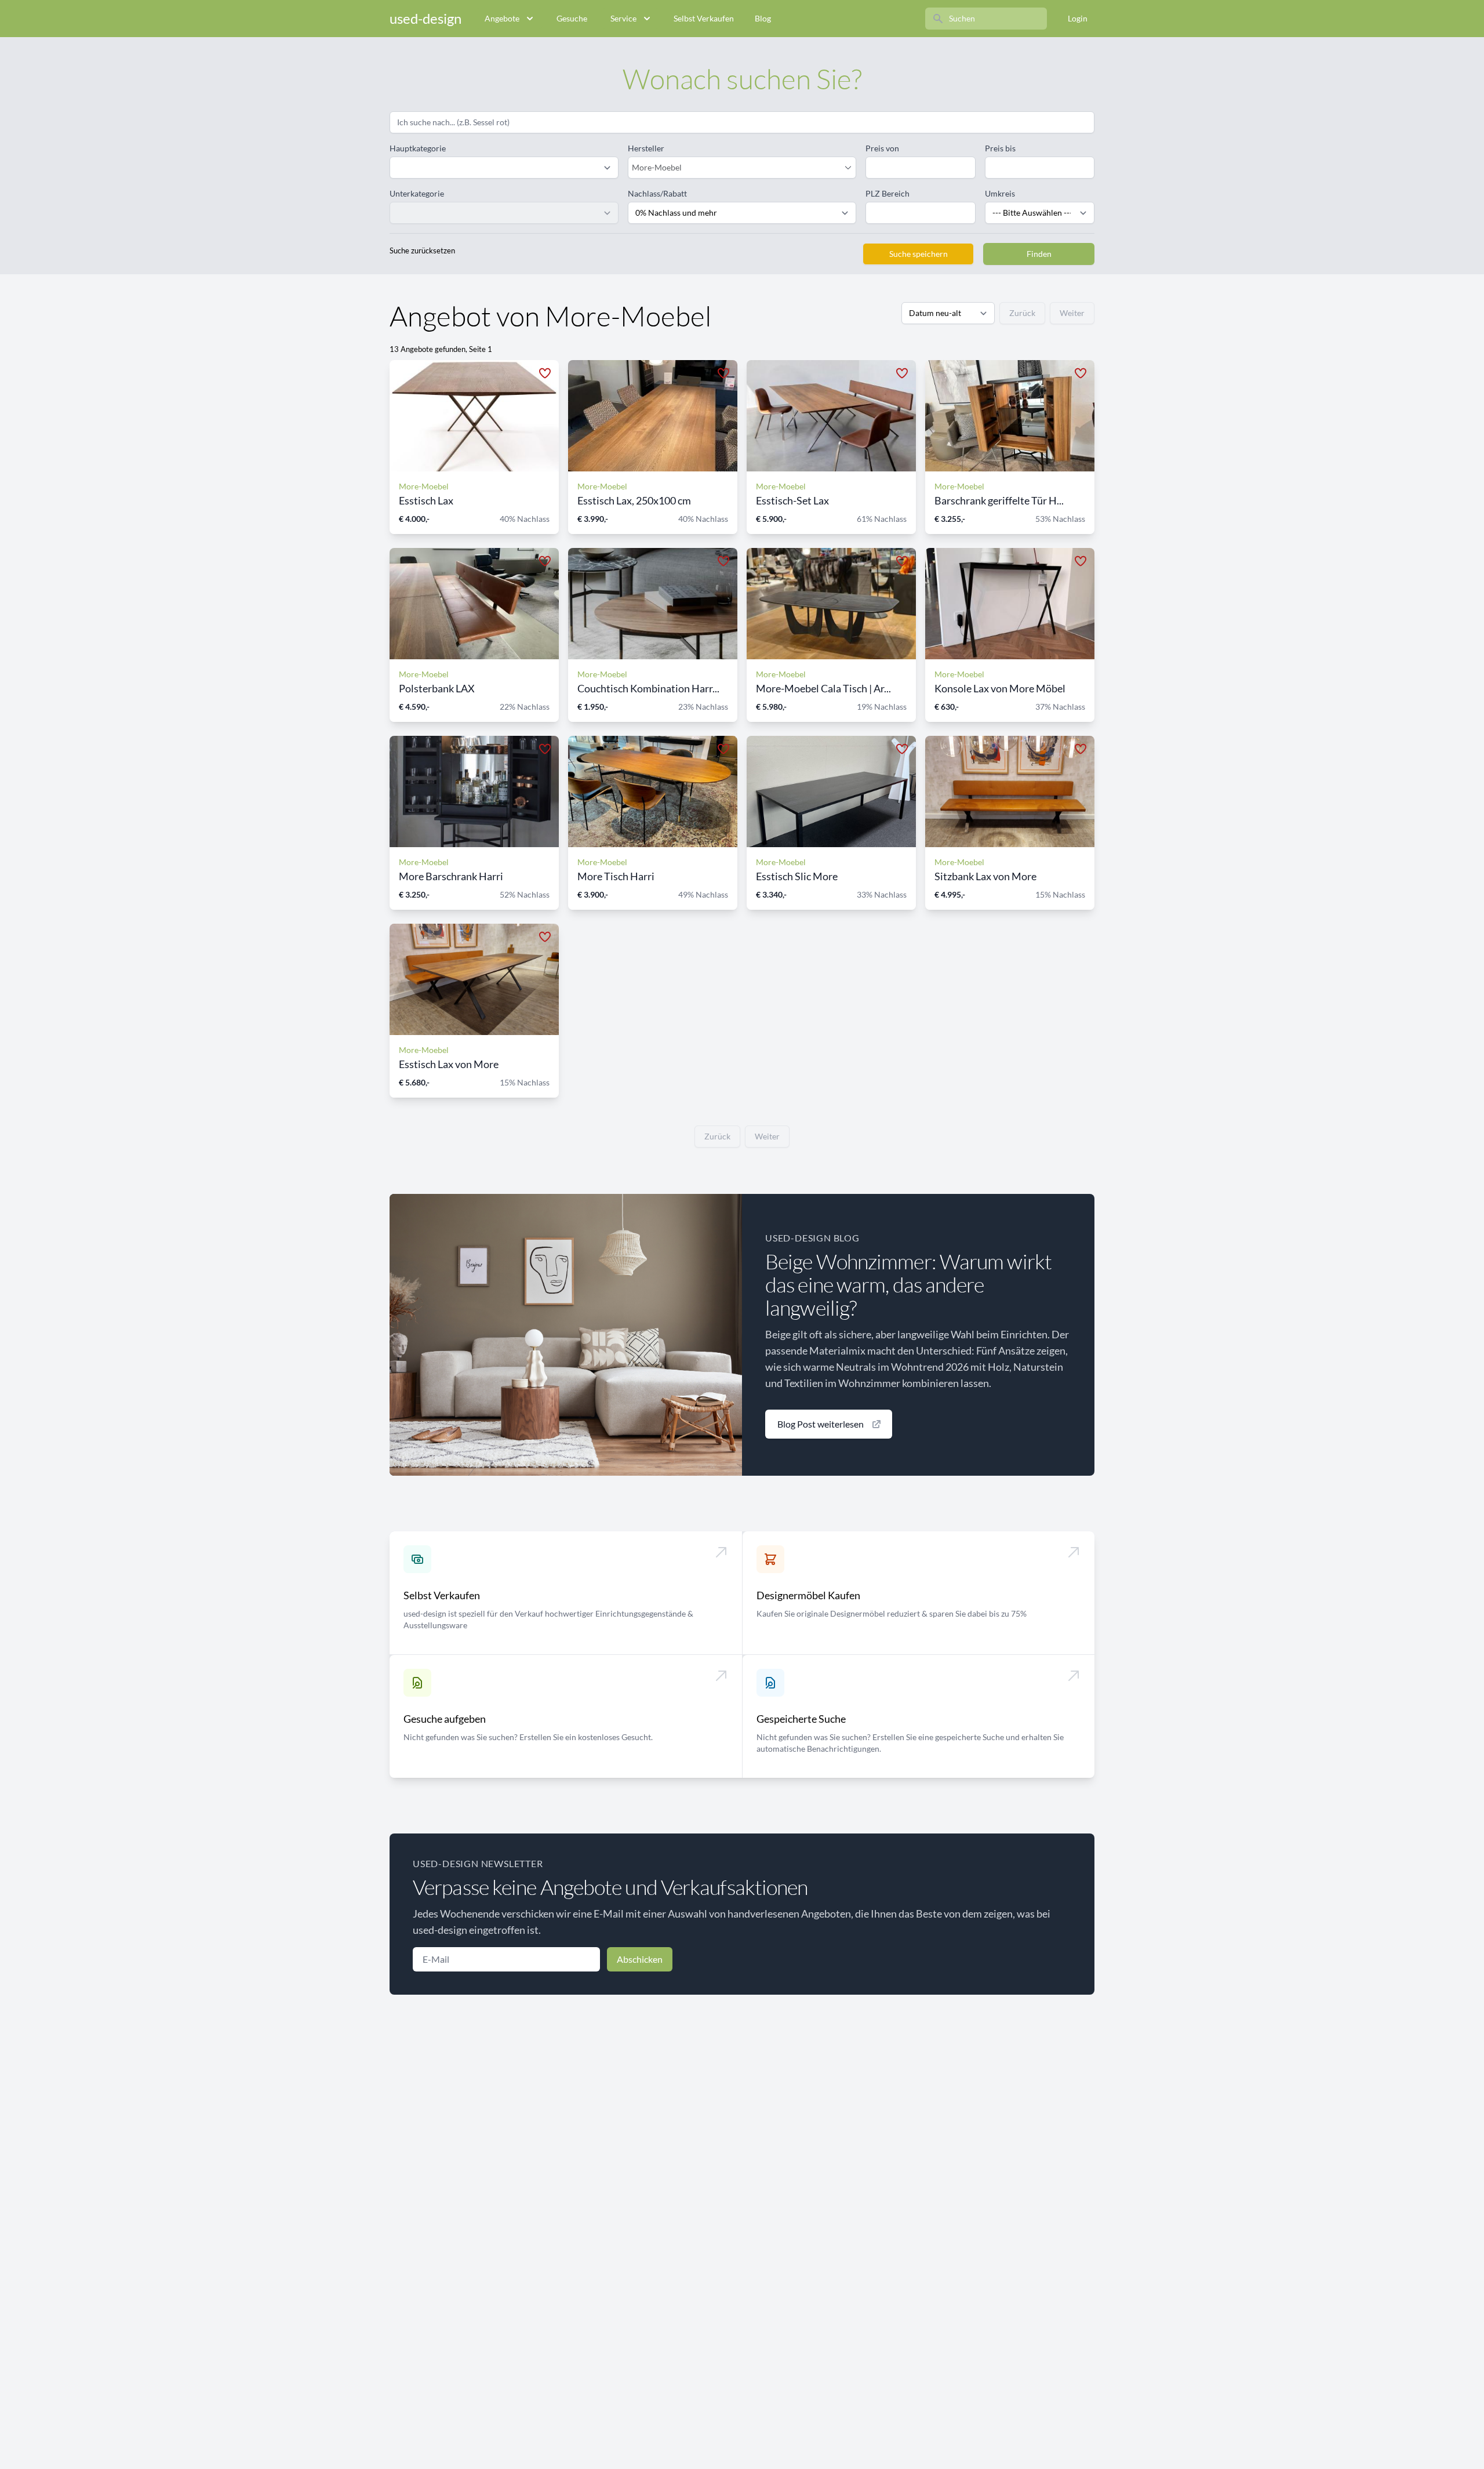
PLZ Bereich (888, 193)
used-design (425, 18)
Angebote (502, 18)
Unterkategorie (417, 193)
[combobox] (736, 168)
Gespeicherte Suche (801, 1719)
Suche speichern (919, 254)
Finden (1039, 254)
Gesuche (572, 18)
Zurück (1022, 313)
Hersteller (646, 148)
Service (623, 18)
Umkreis (1000, 193)
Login (1078, 18)
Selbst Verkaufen (704, 18)
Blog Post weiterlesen (821, 1424)
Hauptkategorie (418, 148)
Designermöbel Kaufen (808, 1595)
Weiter (1072, 313)
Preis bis (1000, 148)
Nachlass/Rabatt (657, 193)
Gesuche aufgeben (445, 1719)
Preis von (882, 148)
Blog (763, 18)
